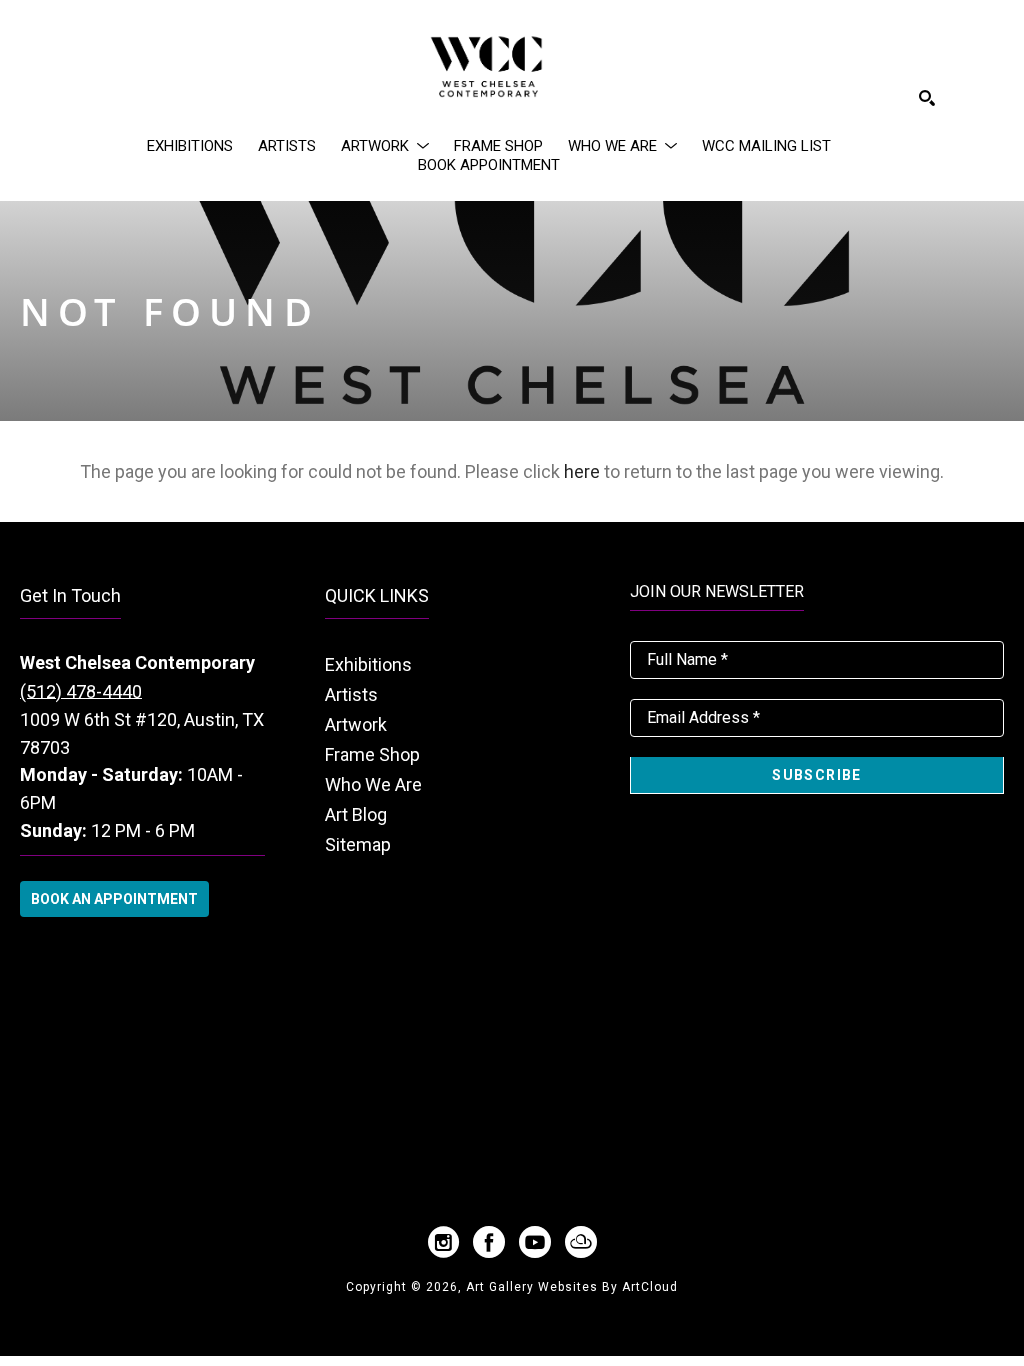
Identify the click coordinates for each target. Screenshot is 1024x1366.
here (582, 471)
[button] (385, 146)
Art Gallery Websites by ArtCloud (572, 1287)
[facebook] (489, 1242)
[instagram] (443, 1242)
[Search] (927, 98)
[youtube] (535, 1242)
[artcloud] (581, 1242)
